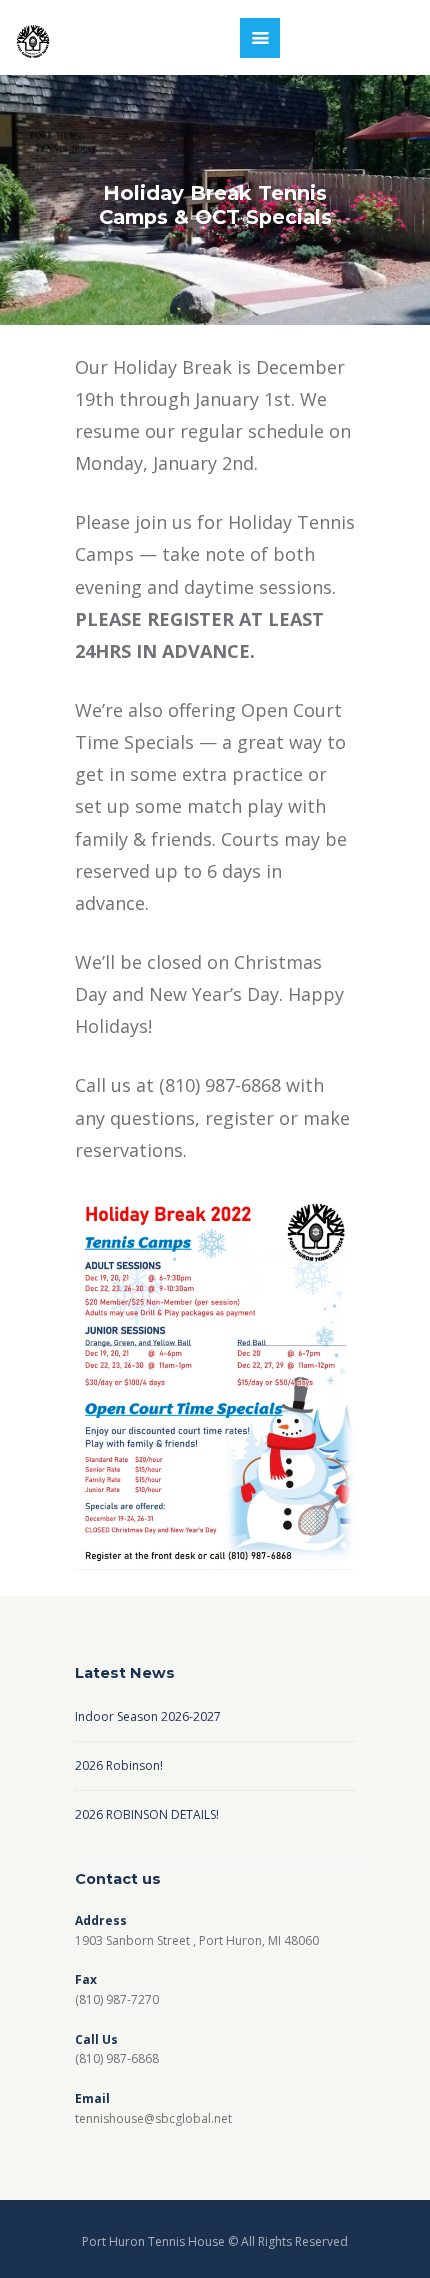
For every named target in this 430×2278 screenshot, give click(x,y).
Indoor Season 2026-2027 (148, 1716)
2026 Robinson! (119, 1765)
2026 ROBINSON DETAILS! (147, 1814)
